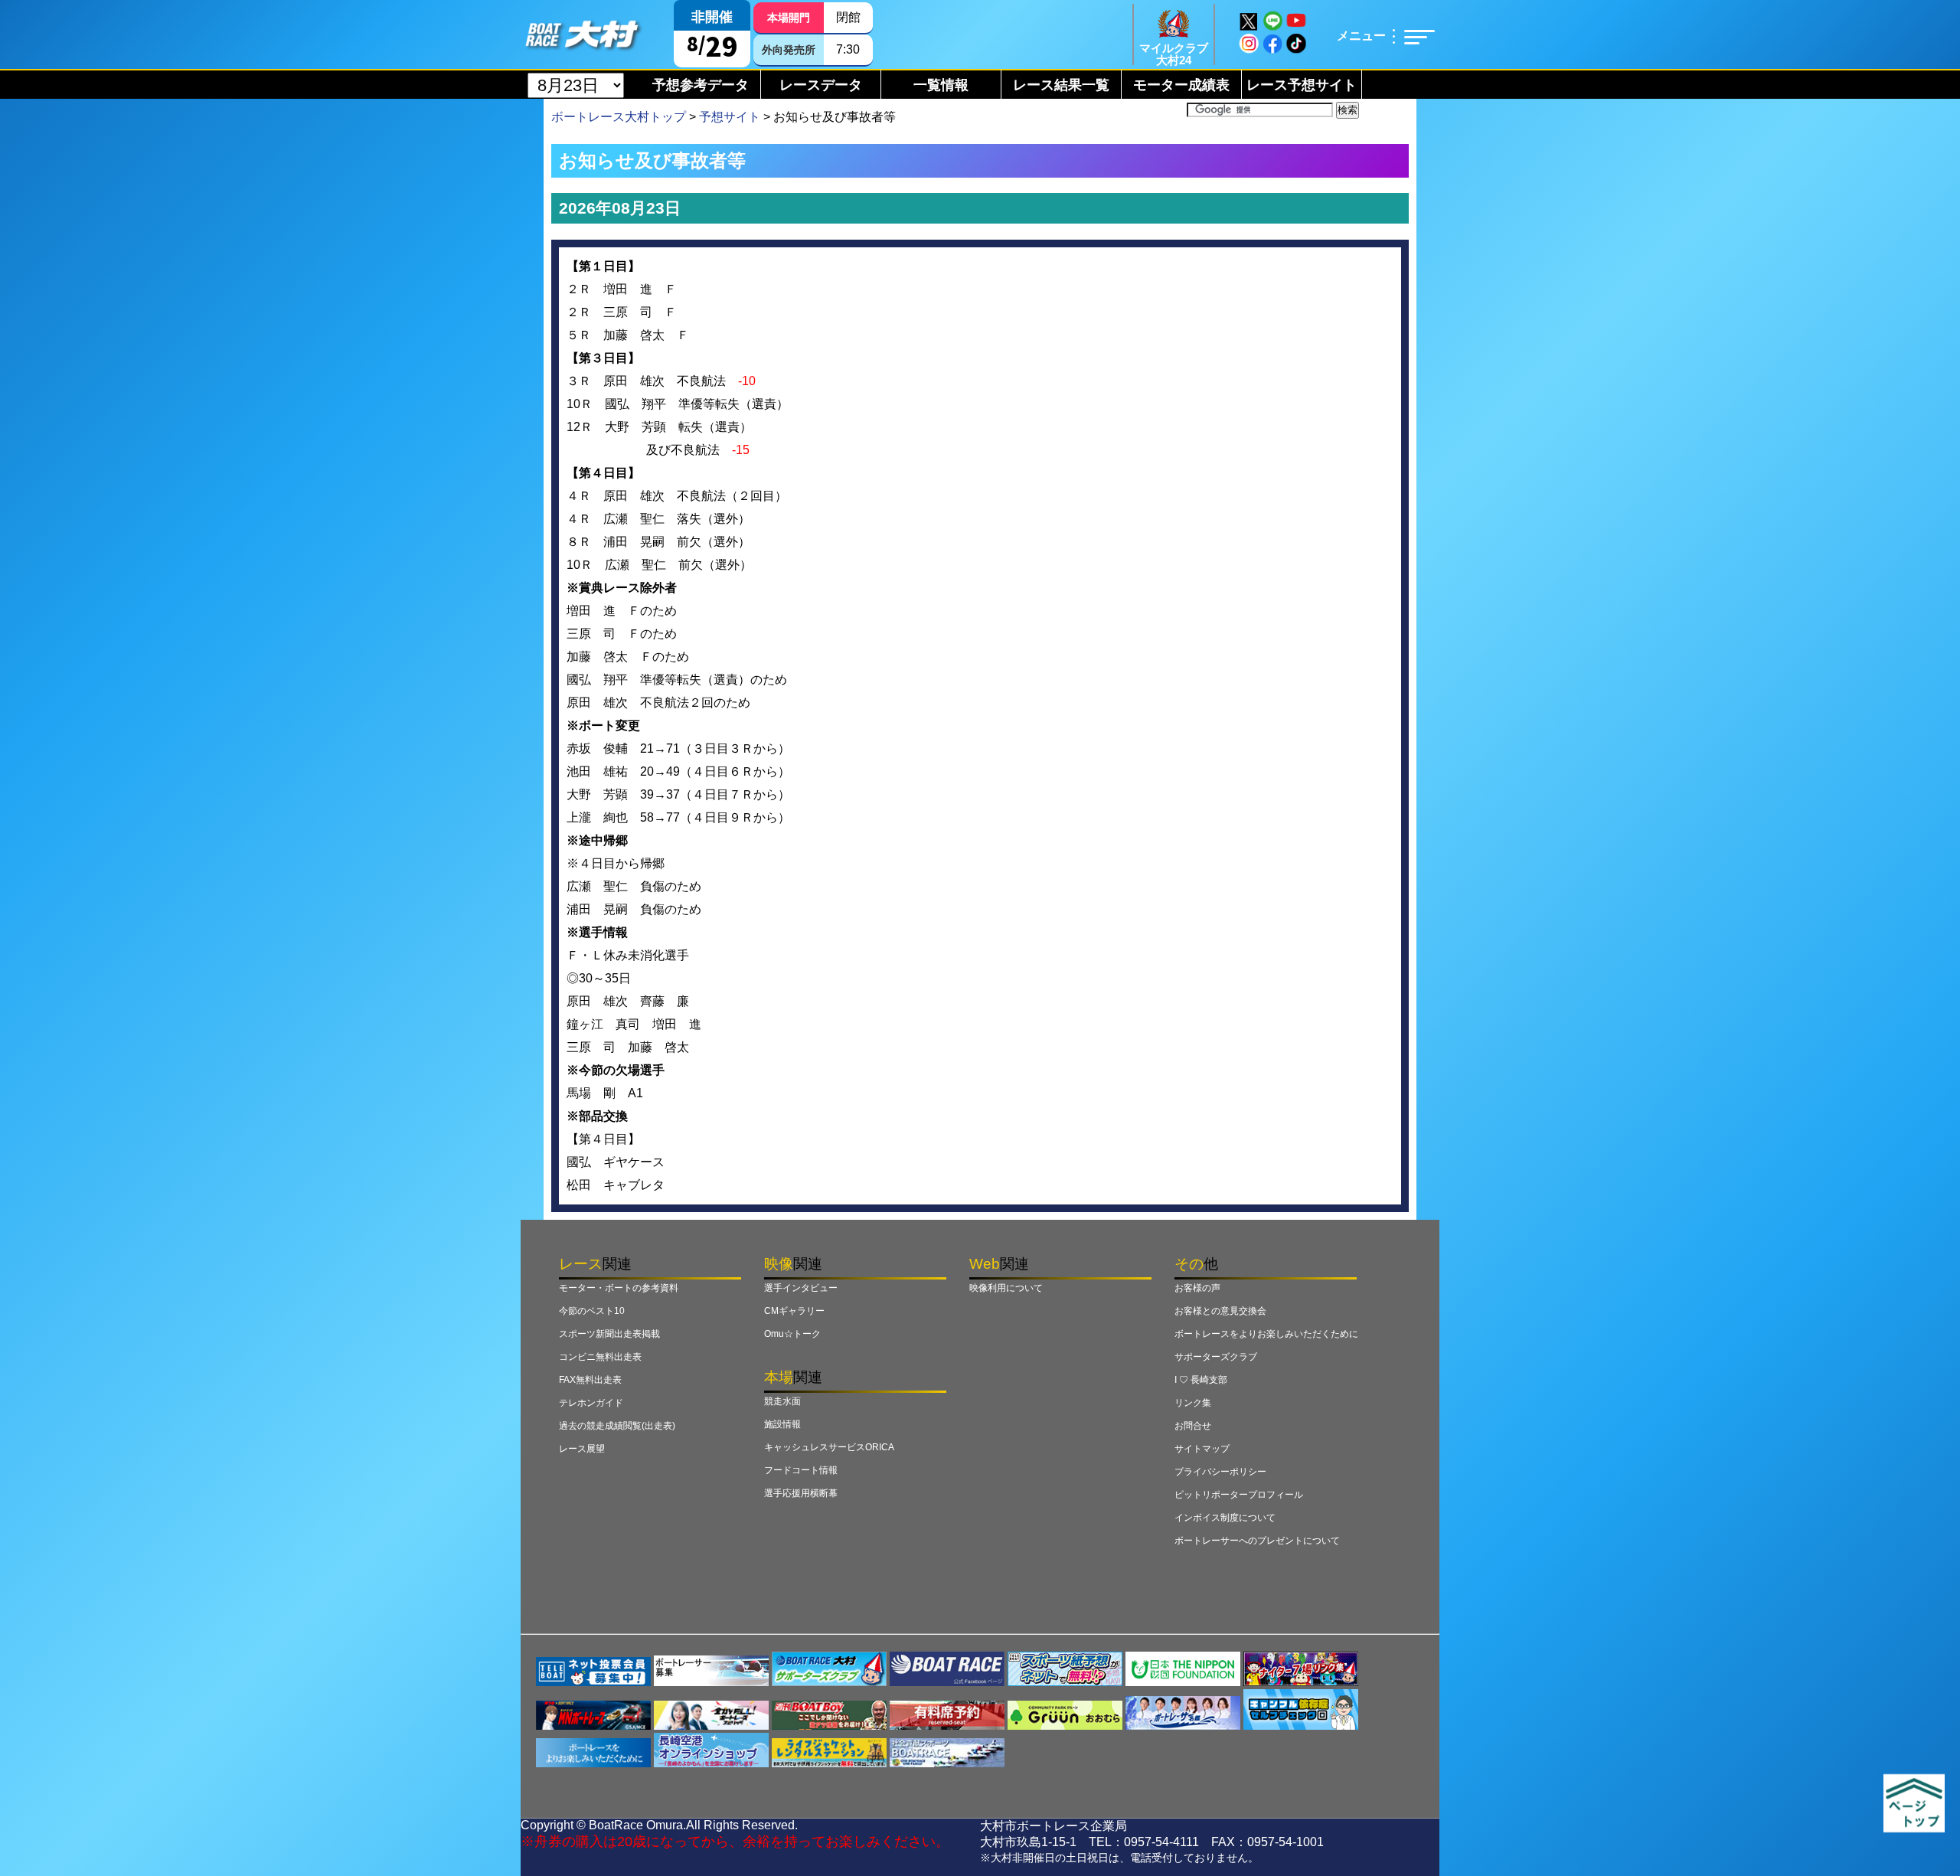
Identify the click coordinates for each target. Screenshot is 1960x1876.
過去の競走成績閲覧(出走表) (617, 1426)
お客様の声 (1197, 1288)
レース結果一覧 (1061, 85)
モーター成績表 (1181, 85)
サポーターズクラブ (1216, 1357)
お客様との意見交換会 (1220, 1311)
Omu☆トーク (792, 1334)
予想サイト (730, 117)
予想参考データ (701, 85)
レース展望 (582, 1449)
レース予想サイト (1302, 85)
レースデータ (821, 85)
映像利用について (1006, 1288)
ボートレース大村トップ (619, 117)
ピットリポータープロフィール (1239, 1495)
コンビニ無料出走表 (600, 1357)
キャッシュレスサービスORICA (829, 1447)
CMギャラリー (794, 1311)
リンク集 (1193, 1403)
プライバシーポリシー (1220, 1472)
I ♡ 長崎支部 (1201, 1380)
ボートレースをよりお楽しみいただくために (1266, 1334)
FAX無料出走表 (590, 1380)
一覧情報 (941, 85)
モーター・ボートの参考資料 (619, 1288)
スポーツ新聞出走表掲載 (609, 1334)
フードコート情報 (801, 1470)
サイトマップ (1202, 1449)
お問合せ (1193, 1426)
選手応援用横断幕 (801, 1493)
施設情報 (782, 1424)
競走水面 (782, 1401)
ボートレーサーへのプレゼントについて (1257, 1541)
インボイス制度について (1225, 1518)
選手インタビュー (801, 1288)
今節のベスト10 (592, 1311)
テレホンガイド (591, 1403)
